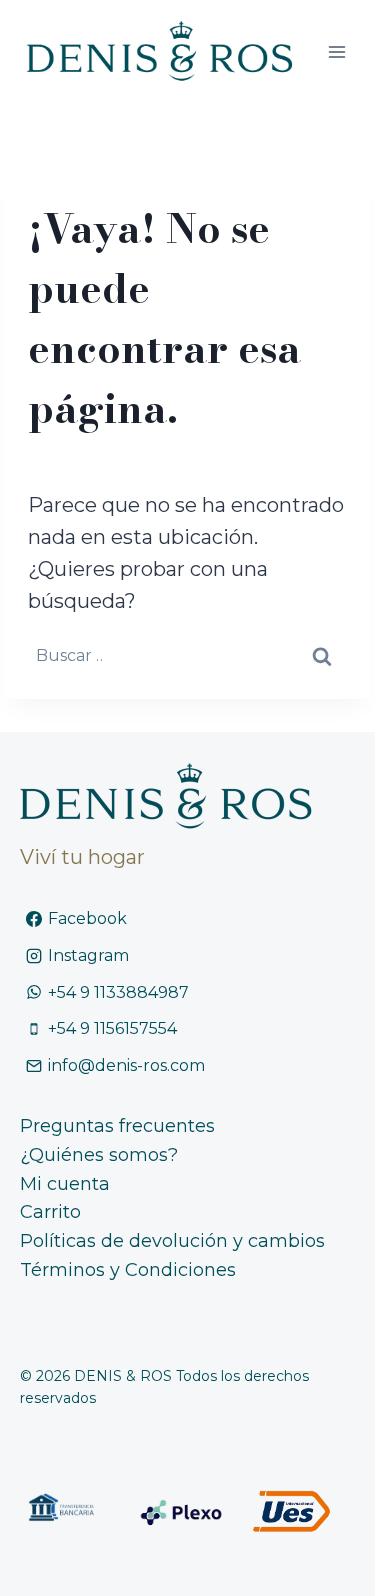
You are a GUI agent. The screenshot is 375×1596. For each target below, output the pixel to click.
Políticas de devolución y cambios (172, 1241)
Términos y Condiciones (128, 1270)
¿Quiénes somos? (99, 1155)
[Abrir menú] (336, 51)
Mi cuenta (65, 1184)
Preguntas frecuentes (117, 1126)
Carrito (50, 1212)
